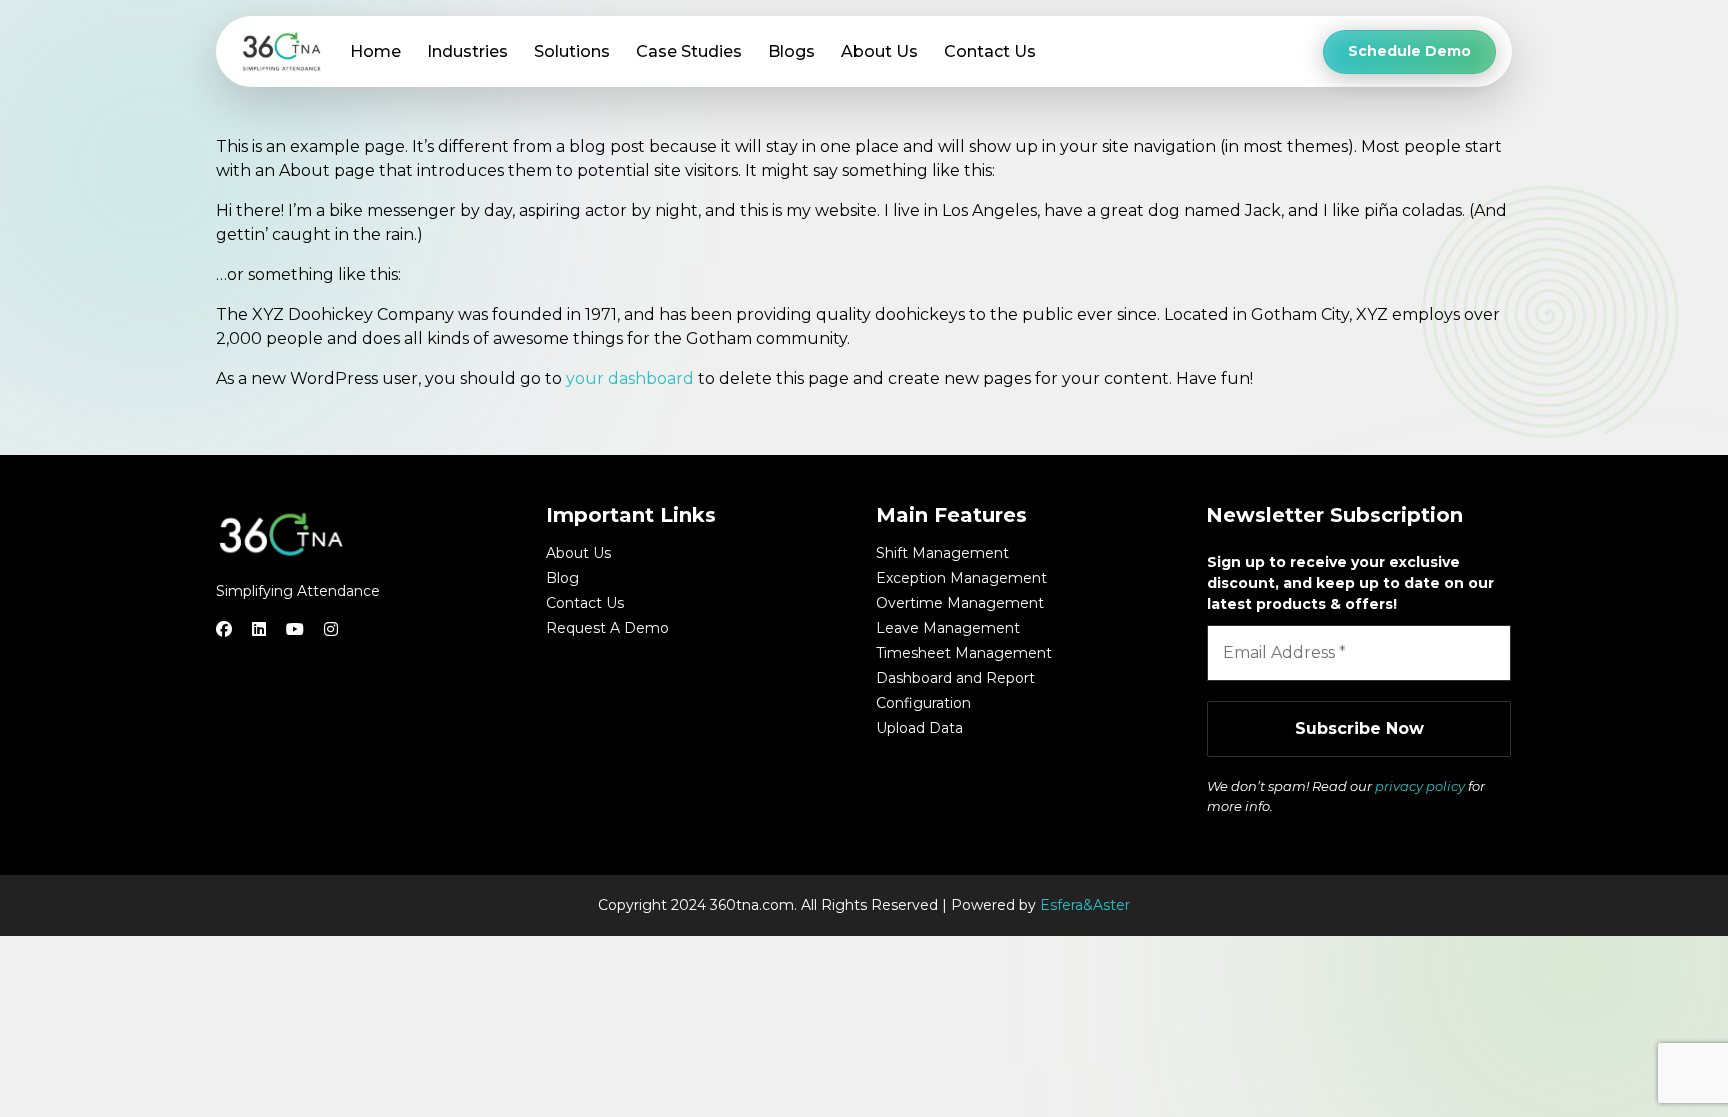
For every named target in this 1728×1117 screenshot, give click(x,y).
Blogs (791, 51)
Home (375, 51)
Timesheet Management (964, 653)
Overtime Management (960, 603)
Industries (467, 51)
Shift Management (942, 553)
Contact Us (990, 51)
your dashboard (630, 378)
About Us (879, 51)
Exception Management (961, 578)
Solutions (572, 51)
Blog (562, 578)
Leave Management (948, 628)
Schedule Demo (1409, 51)
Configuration (923, 703)
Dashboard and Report (955, 678)
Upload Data (919, 728)
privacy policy (1420, 786)
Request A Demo (607, 628)
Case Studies (689, 51)
